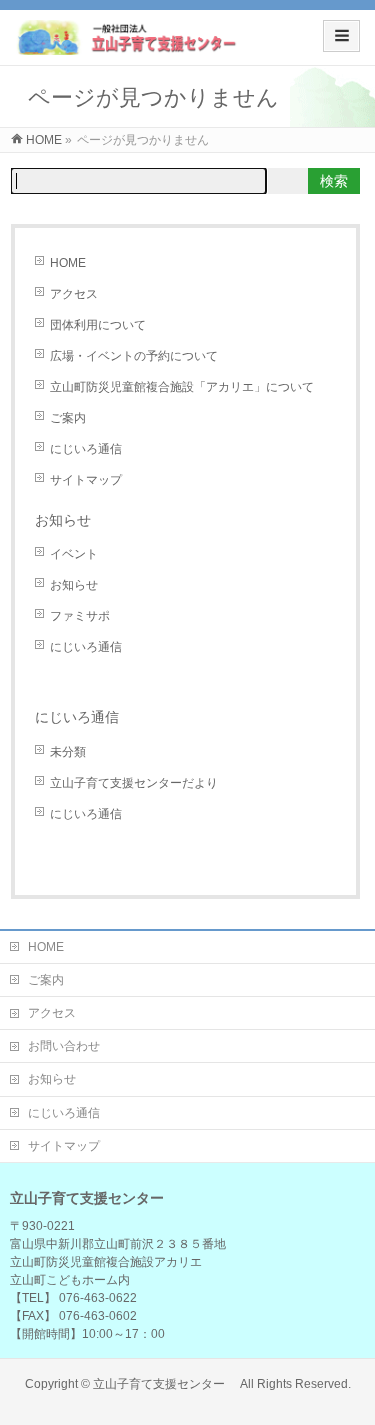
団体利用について (98, 325)
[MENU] (341, 36)
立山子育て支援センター (165, 1384)
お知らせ (63, 520)
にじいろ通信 (86, 449)
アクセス (74, 294)
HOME (68, 263)
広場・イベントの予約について (134, 356)
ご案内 (68, 418)
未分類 (68, 752)
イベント (74, 554)
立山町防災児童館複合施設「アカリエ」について (182, 387)
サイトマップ (86, 480)
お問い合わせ (64, 1046)
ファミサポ (80, 616)
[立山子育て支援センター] (128, 44)
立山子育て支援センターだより (134, 783)
